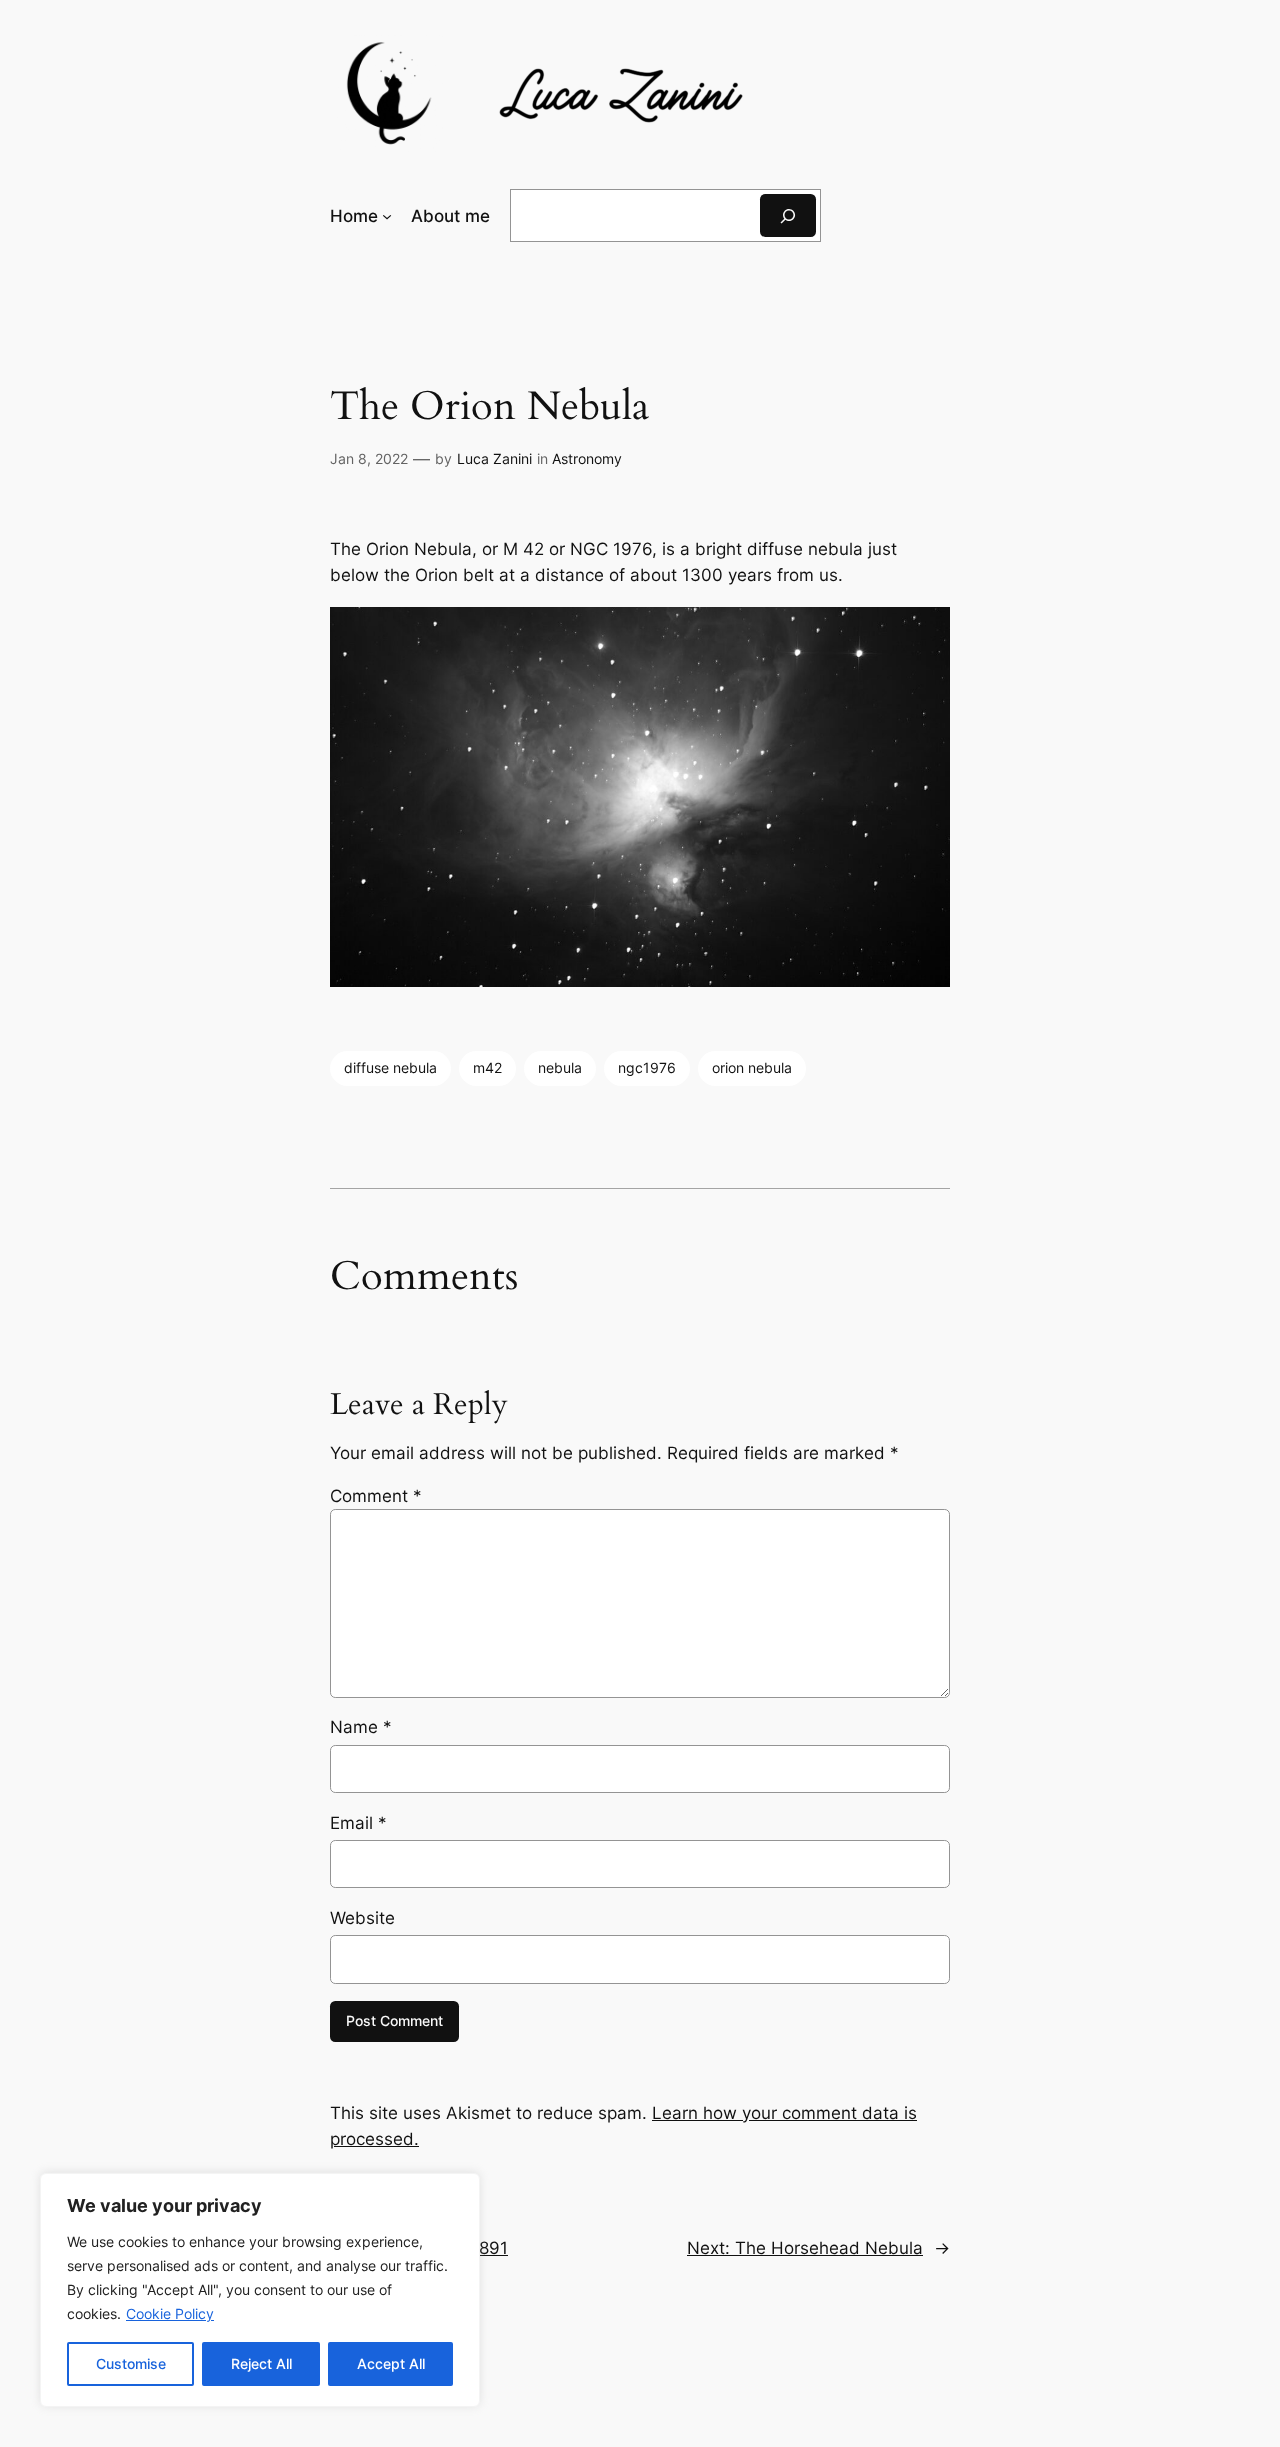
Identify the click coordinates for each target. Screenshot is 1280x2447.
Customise (131, 2363)
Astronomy (587, 458)
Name (361, 1727)
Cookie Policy (170, 2313)
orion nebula (752, 1067)
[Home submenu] (387, 216)
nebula (560, 1067)
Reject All (261, 2363)
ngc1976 (647, 1067)
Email (358, 1823)
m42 (487, 1067)
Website (362, 1918)
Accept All (391, 2363)
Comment (376, 1496)
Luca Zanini (494, 458)
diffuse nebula (390, 1067)
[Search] (788, 215)
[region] (260, 2290)
